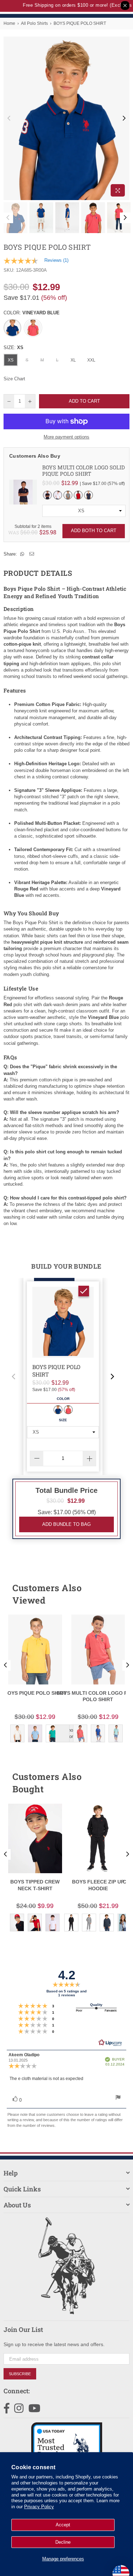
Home (9, 23)
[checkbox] (84, 1291)
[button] (13, 1377)
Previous (9, 118)
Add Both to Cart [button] (94, 531)
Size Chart (14, 379)
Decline (63, 2542)
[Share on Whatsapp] (22, 554)
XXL (91, 360)
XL (73, 360)
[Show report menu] (118, 2098)
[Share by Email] (32, 554)
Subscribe (20, 2374)
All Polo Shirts (34, 23)
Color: (32, 313)
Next (124, 118)
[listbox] (84, 511)
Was (23, 532)
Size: (13, 347)
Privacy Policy (39, 2507)
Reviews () (56, 260)
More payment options (66, 437)
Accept (63, 2525)
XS (11, 360)
